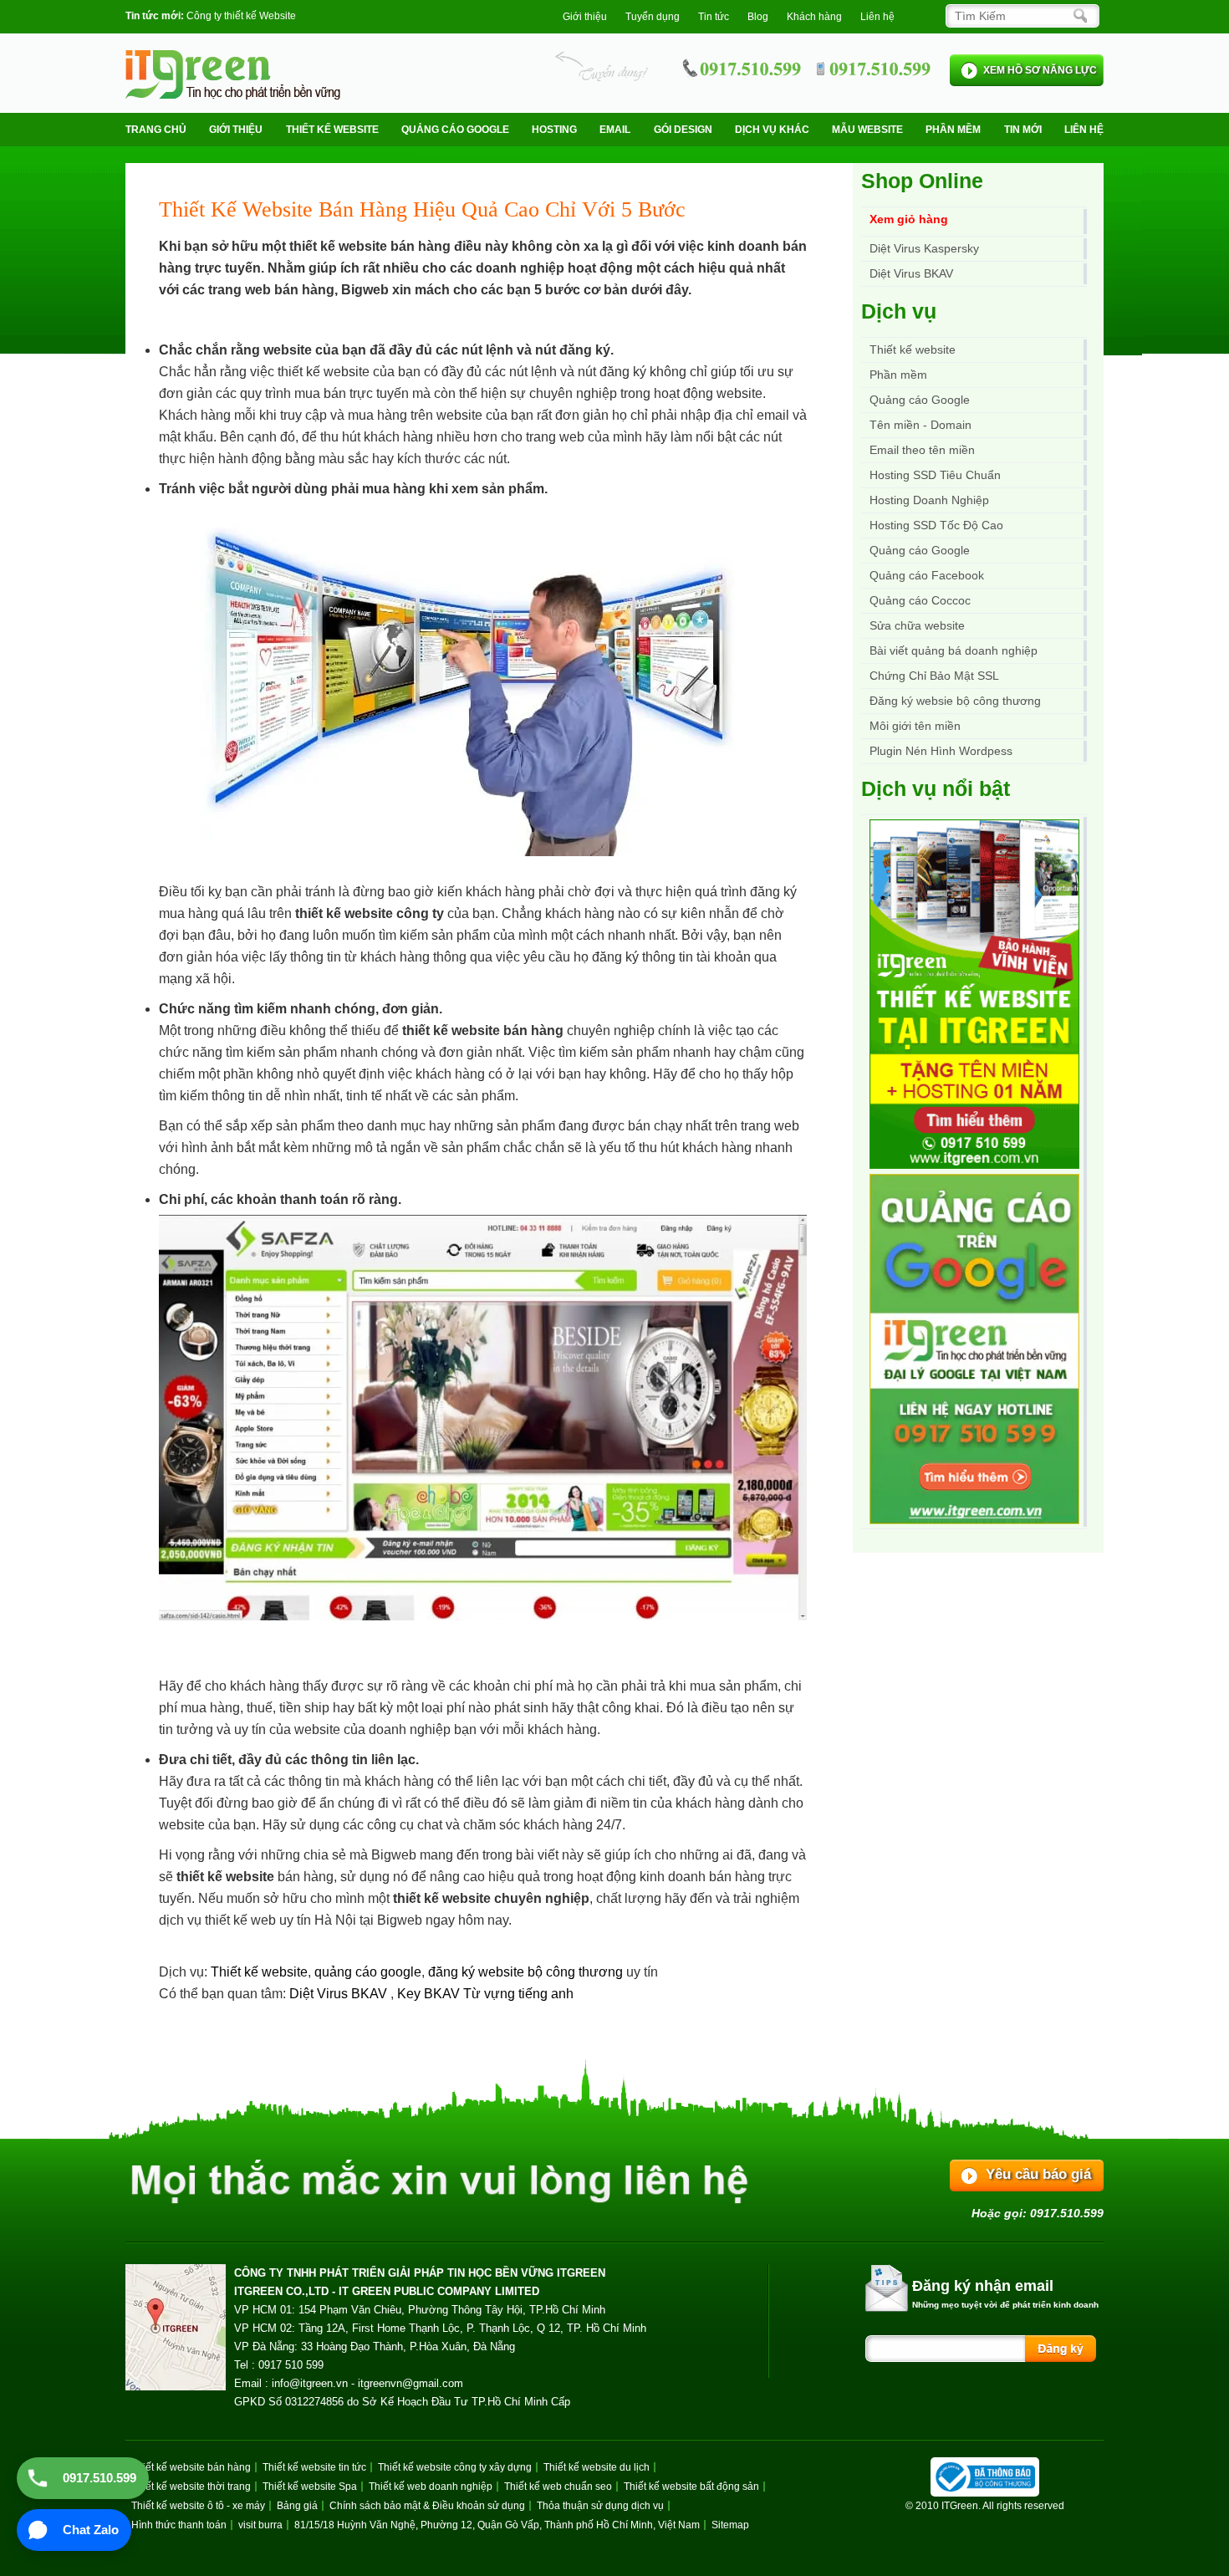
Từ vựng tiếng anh (518, 1994)
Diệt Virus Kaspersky (924, 248)
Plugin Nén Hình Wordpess (941, 751)
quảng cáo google (368, 1972)
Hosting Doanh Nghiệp (929, 500)
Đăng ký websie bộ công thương (955, 701)
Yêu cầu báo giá (1038, 2174)
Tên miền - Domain (920, 425)
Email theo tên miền (922, 450)
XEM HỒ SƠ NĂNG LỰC (1040, 70)
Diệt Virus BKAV (340, 1994)
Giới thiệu (585, 17)
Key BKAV (430, 1994)
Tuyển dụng (653, 17)
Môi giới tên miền (915, 726)
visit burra (260, 2525)
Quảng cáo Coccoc (920, 600)
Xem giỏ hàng (909, 219)
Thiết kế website (332, 130)
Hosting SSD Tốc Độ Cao (936, 525)
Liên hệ (877, 17)
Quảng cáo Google (920, 550)
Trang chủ (156, 130)
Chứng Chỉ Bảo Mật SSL (934, 676)
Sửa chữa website (917, 625)
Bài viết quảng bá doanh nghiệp (954, 650)
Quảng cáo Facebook (927, 575)
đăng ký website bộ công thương (525, 1972)
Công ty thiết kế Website (241, 16)
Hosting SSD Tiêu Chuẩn (935, 475)
